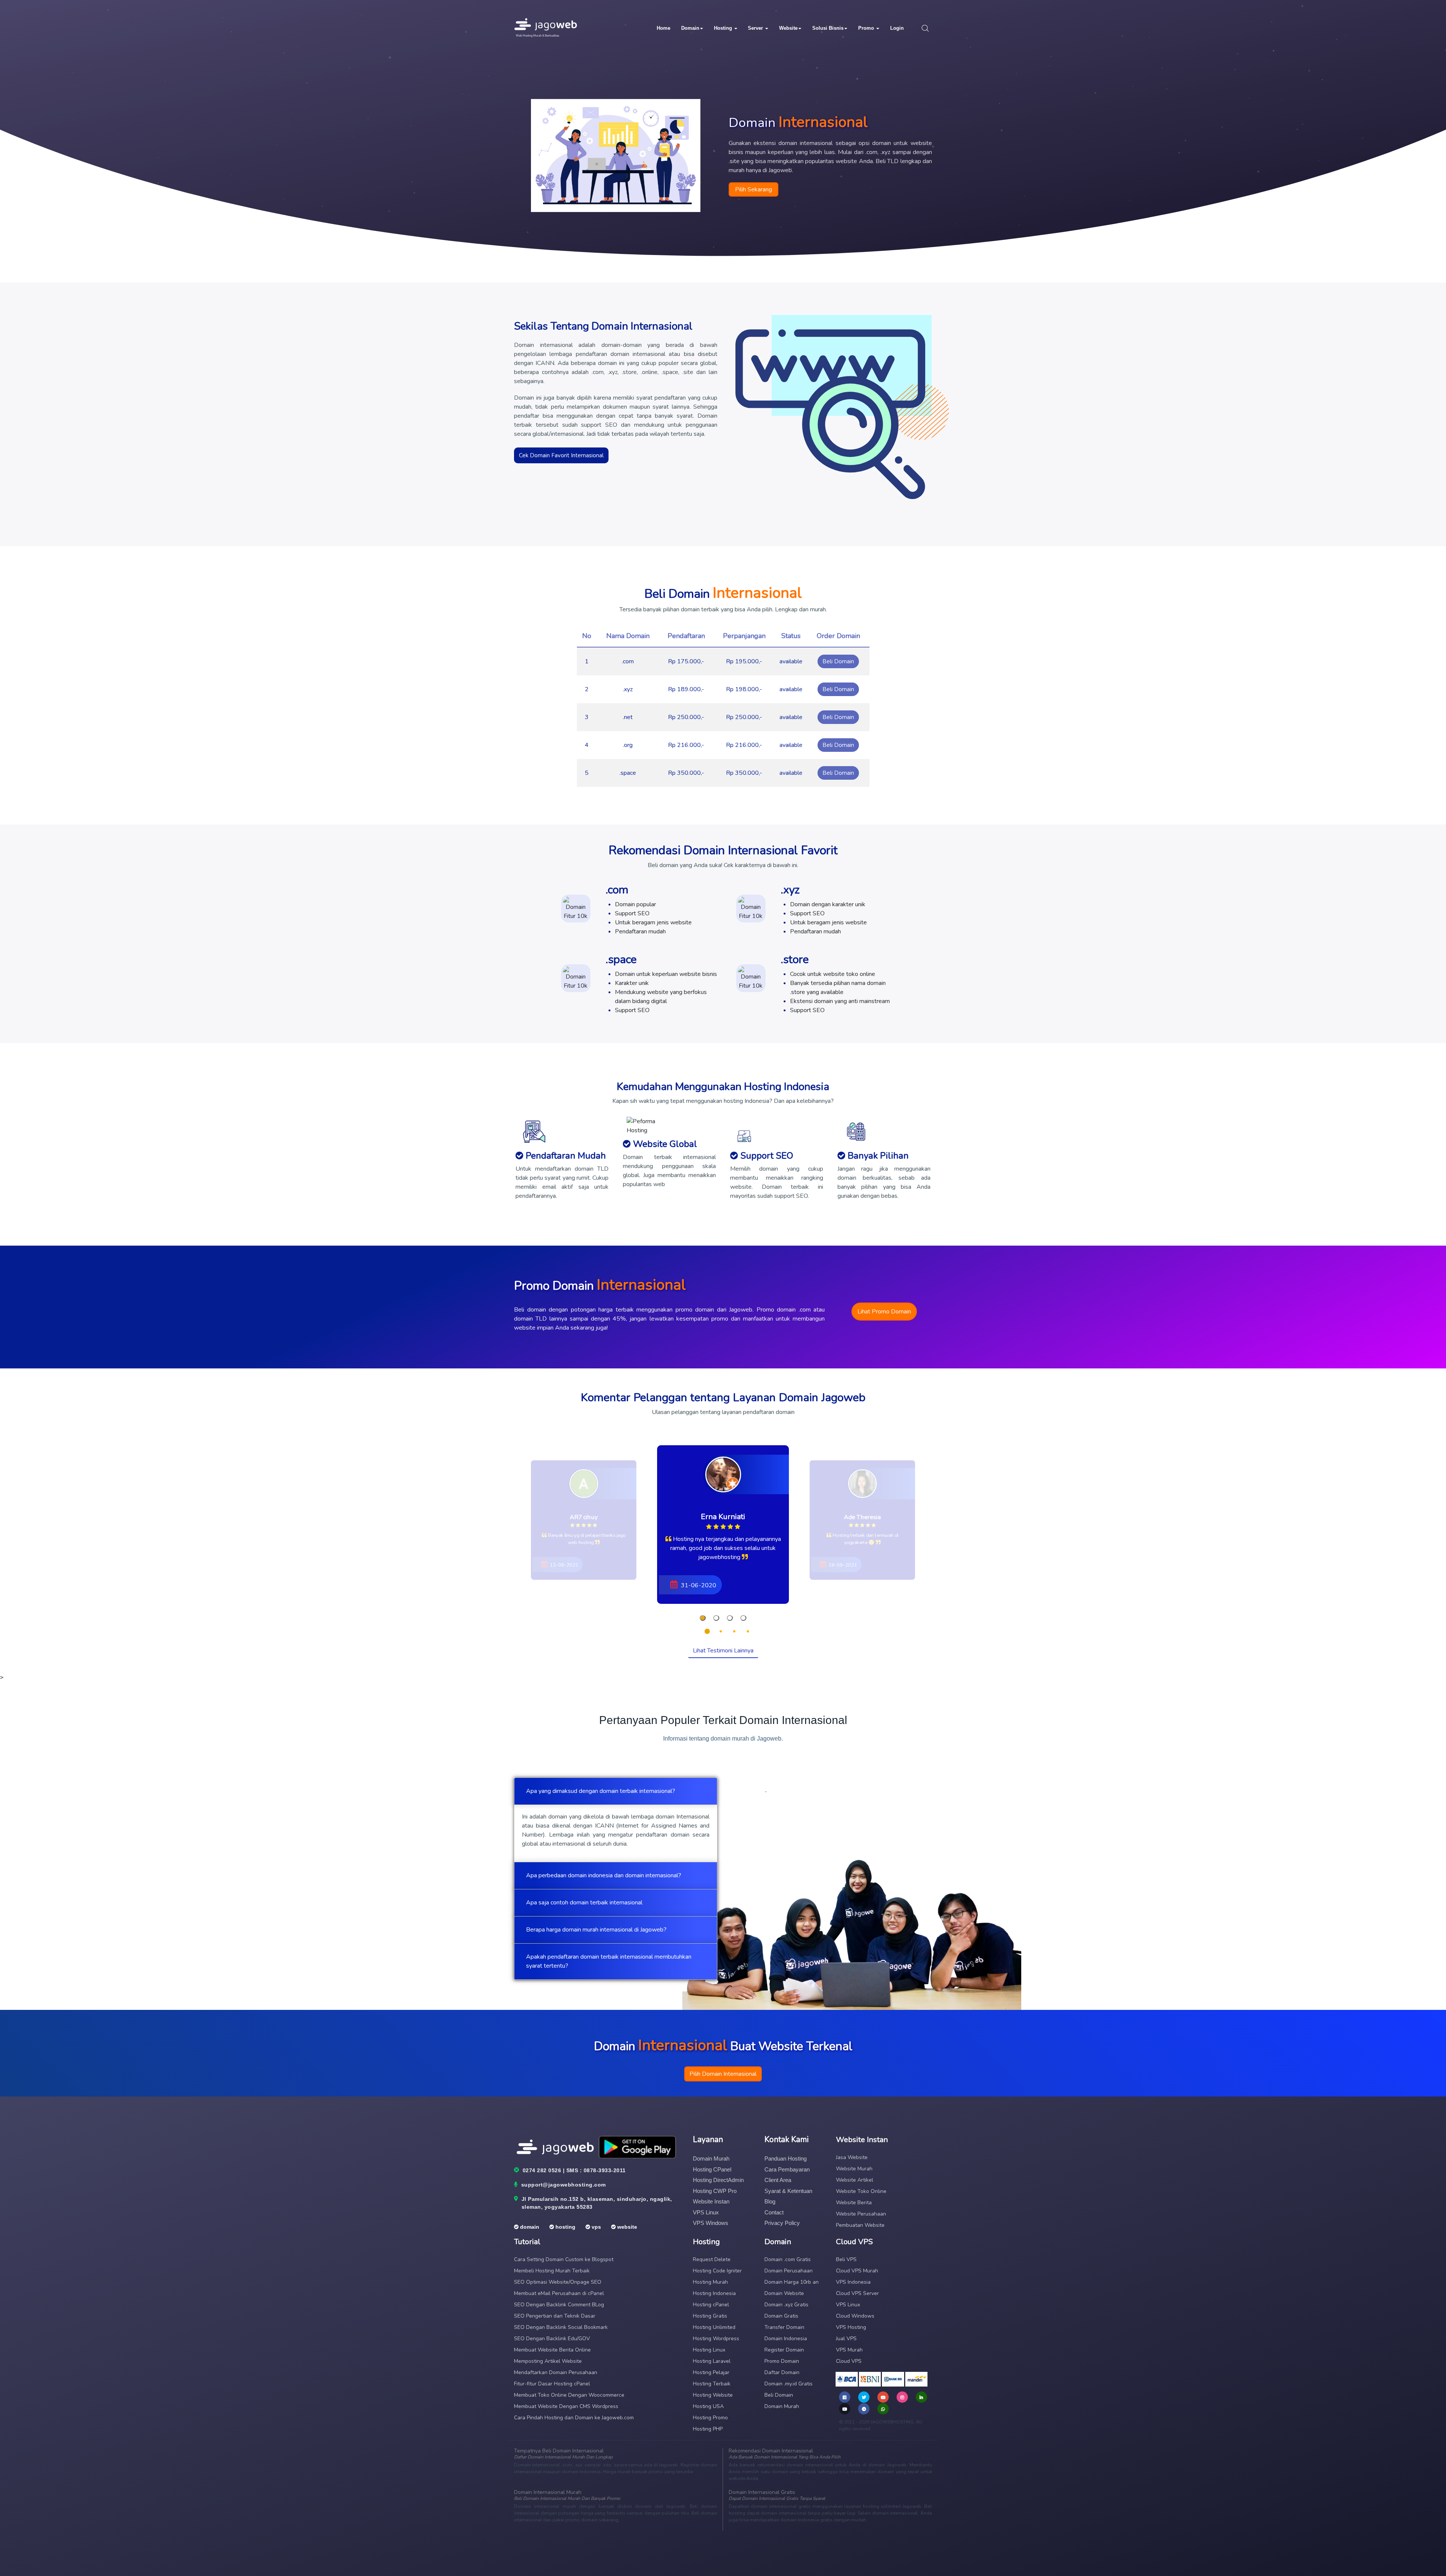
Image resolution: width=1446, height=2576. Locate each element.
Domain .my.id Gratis (789, 2384)
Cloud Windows (855, 2316)
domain (529, 2227)
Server (756, 28)
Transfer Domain (784, 2327)
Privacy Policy (782, 2223)
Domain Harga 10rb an (792, 2282)
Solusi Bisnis (828, 28)
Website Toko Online (861, 2191)
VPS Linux (706, 2212)
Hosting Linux (709, 2350)
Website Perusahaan (861, 2214)
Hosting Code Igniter (717, 2271)
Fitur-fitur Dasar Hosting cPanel (552, 2384)
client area (778, 2180)
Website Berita (854, 2203)
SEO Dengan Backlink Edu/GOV (552, 2339)
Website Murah (854, 2169)
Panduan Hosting (786, 2158)
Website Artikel (855, 2180)
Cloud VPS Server (857, 2293)
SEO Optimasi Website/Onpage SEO (558, 2282)
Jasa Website (852, 2157)
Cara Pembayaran (787, 2169)
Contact (774, 2212)
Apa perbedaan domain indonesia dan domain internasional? (604, 1875)
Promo (867, 28)
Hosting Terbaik (712, 2384)
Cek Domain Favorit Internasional (561, 455)
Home (664, 28)
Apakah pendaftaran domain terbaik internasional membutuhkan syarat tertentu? (609, 1961)
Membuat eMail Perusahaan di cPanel (559, 2293)
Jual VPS (846, 2339)
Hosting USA (708, 2406)
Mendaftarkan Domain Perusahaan (556, 2372)
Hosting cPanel (712, 2169)
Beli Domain (838, 661)
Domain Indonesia (786, 2339)
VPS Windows (711, 2223)
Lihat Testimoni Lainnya (723, 1651)
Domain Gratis (781, 2316)
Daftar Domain (782, 2372)
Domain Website (784, 2293)
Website (788, 28)
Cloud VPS (849, 2361)
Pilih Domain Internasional (723, 2074)
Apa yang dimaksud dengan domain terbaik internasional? (601, 1791)
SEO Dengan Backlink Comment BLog (559, 2305)
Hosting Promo (710, 2418)
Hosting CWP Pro (715, 2191)
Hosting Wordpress (716, 2339)
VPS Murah (849, 2350)
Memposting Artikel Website (548, 2361)
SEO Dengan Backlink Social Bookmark (561, 2327)
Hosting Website (713, 2395)
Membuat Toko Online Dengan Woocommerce (569, 2395)
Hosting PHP (708, 2429)
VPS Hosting (851, 2327)
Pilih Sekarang (754, 189)
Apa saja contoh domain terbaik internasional (584, 1903)
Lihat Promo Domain (884, 1312)
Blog (770, 2201)
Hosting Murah (710, 2282)
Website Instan (711, 2201)
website (626, 2227)
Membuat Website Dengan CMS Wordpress (566, 2406)
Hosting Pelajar (711, 2372)
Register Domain (784, 2350)
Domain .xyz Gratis (786, 2305)
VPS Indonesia (853, 2282)
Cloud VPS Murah (857, 2271)
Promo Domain (782, 2361)
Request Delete (712, 2259)
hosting (565, 2227)
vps (596, 2227)
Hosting (724, 28)
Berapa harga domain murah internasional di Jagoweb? (596, 1930)
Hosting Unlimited (714, 2327)
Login (897, 28)
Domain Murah (711, 2158)
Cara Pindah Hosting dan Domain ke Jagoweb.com (574, 2418)
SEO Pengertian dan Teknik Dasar (555, 2316)
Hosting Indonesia (714, 2293)
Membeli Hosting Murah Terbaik (552, 2271)
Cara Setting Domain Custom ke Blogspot (564, 2259)
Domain (690, 28)
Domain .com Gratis (788, 2259)
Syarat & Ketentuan (788, 2191)
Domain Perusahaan (789, 2271)
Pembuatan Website (860, 2225)
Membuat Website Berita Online (552, 2350)
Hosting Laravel (712, 2361)
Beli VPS (846, 2259)
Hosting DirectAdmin (718, 2180)
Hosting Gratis (710, 2316)
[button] (703, 1618)
